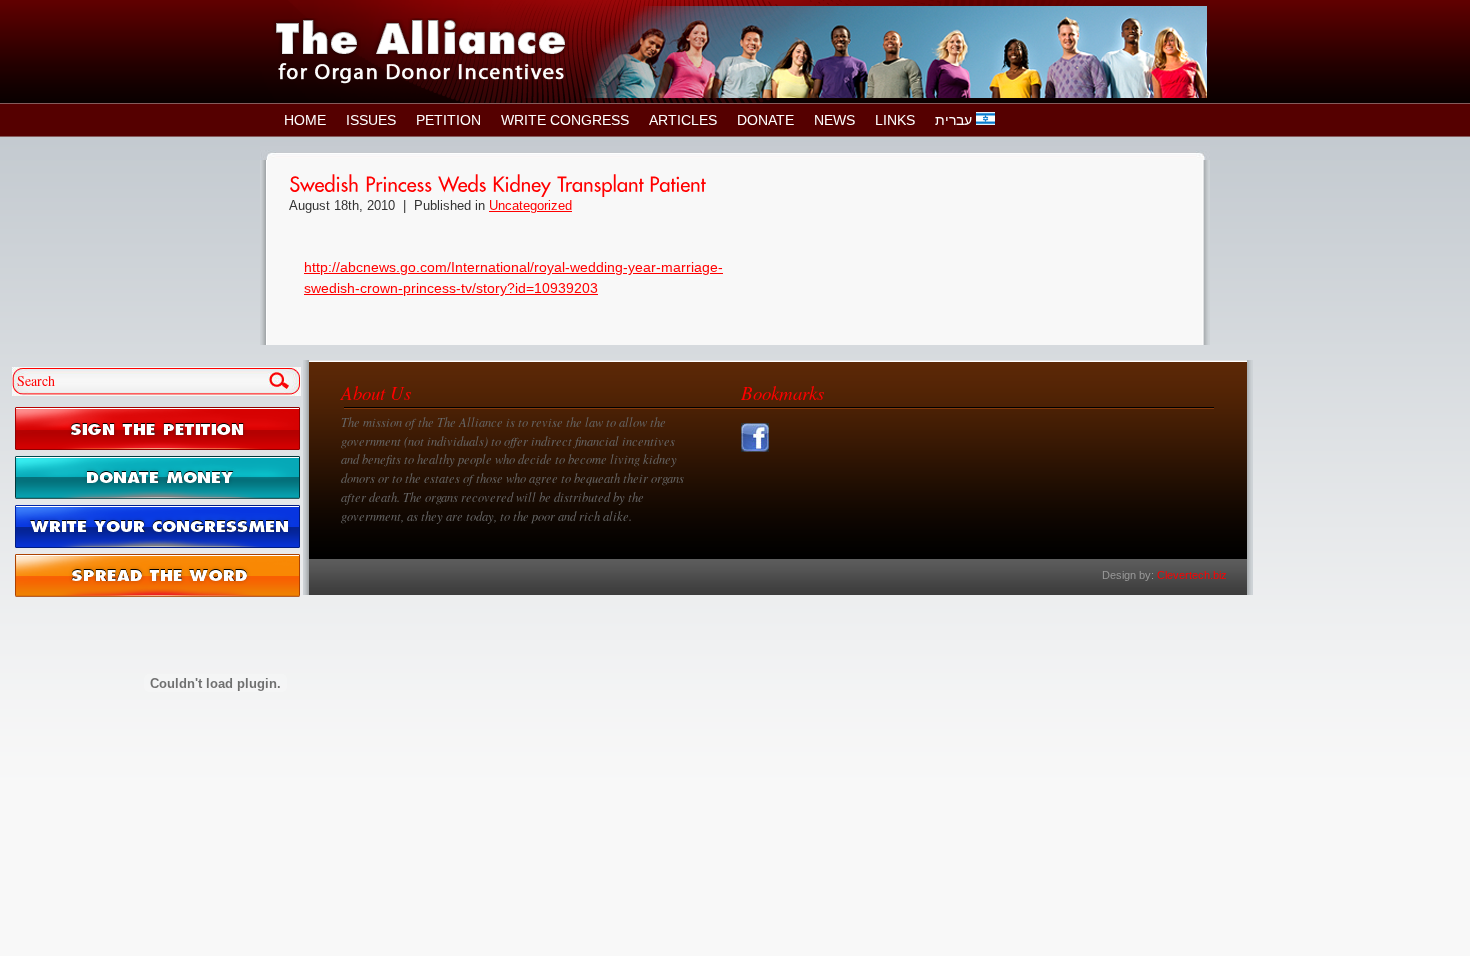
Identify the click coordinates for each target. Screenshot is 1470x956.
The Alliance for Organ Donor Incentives (421, 51)
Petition (448, 120)
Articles (683, 120)
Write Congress (565, 120)
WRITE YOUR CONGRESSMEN (157, 526)
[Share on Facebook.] (757, 453)
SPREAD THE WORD (157, 575)
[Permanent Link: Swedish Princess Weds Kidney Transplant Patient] (497, 183)
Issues (371, 120)
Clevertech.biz (1192, 575)
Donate (765, 120)
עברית (955, 120)
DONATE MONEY (157, 477)
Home (305, 120)
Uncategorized (530, 206)
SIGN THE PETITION (157, 428)
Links (895, 120)
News (834, 120)
